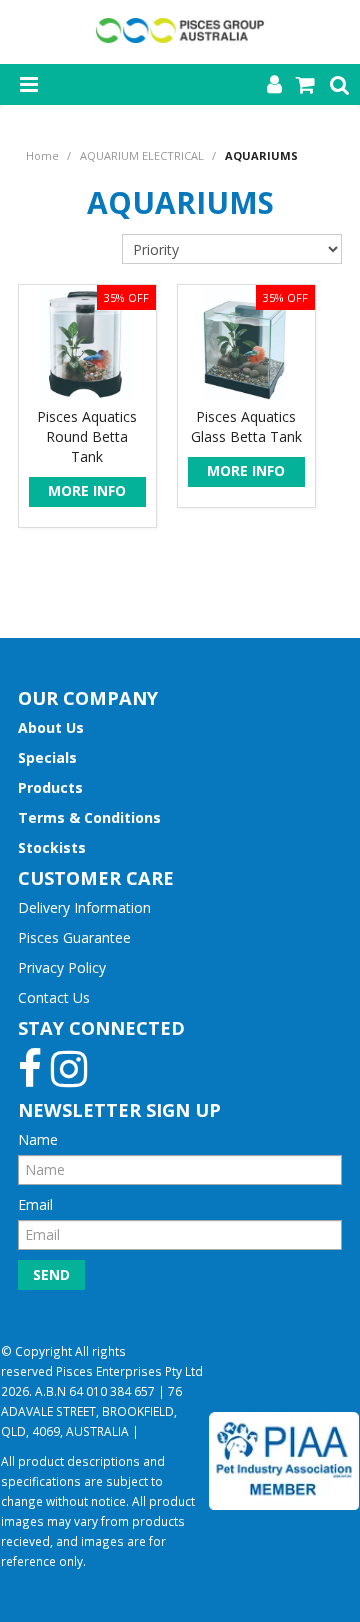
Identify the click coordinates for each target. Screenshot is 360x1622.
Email (35, 1204)
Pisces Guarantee (74, 937)
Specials (47, 757)
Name (38, 1139)
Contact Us (54, 997)
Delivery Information (84, 907)
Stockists (52, 847)
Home (42, 155)
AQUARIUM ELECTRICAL (142, 155)
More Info (87, 490)
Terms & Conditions (89, 817)
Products (50, 787)
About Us (51, 727)
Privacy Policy (62, 967)
